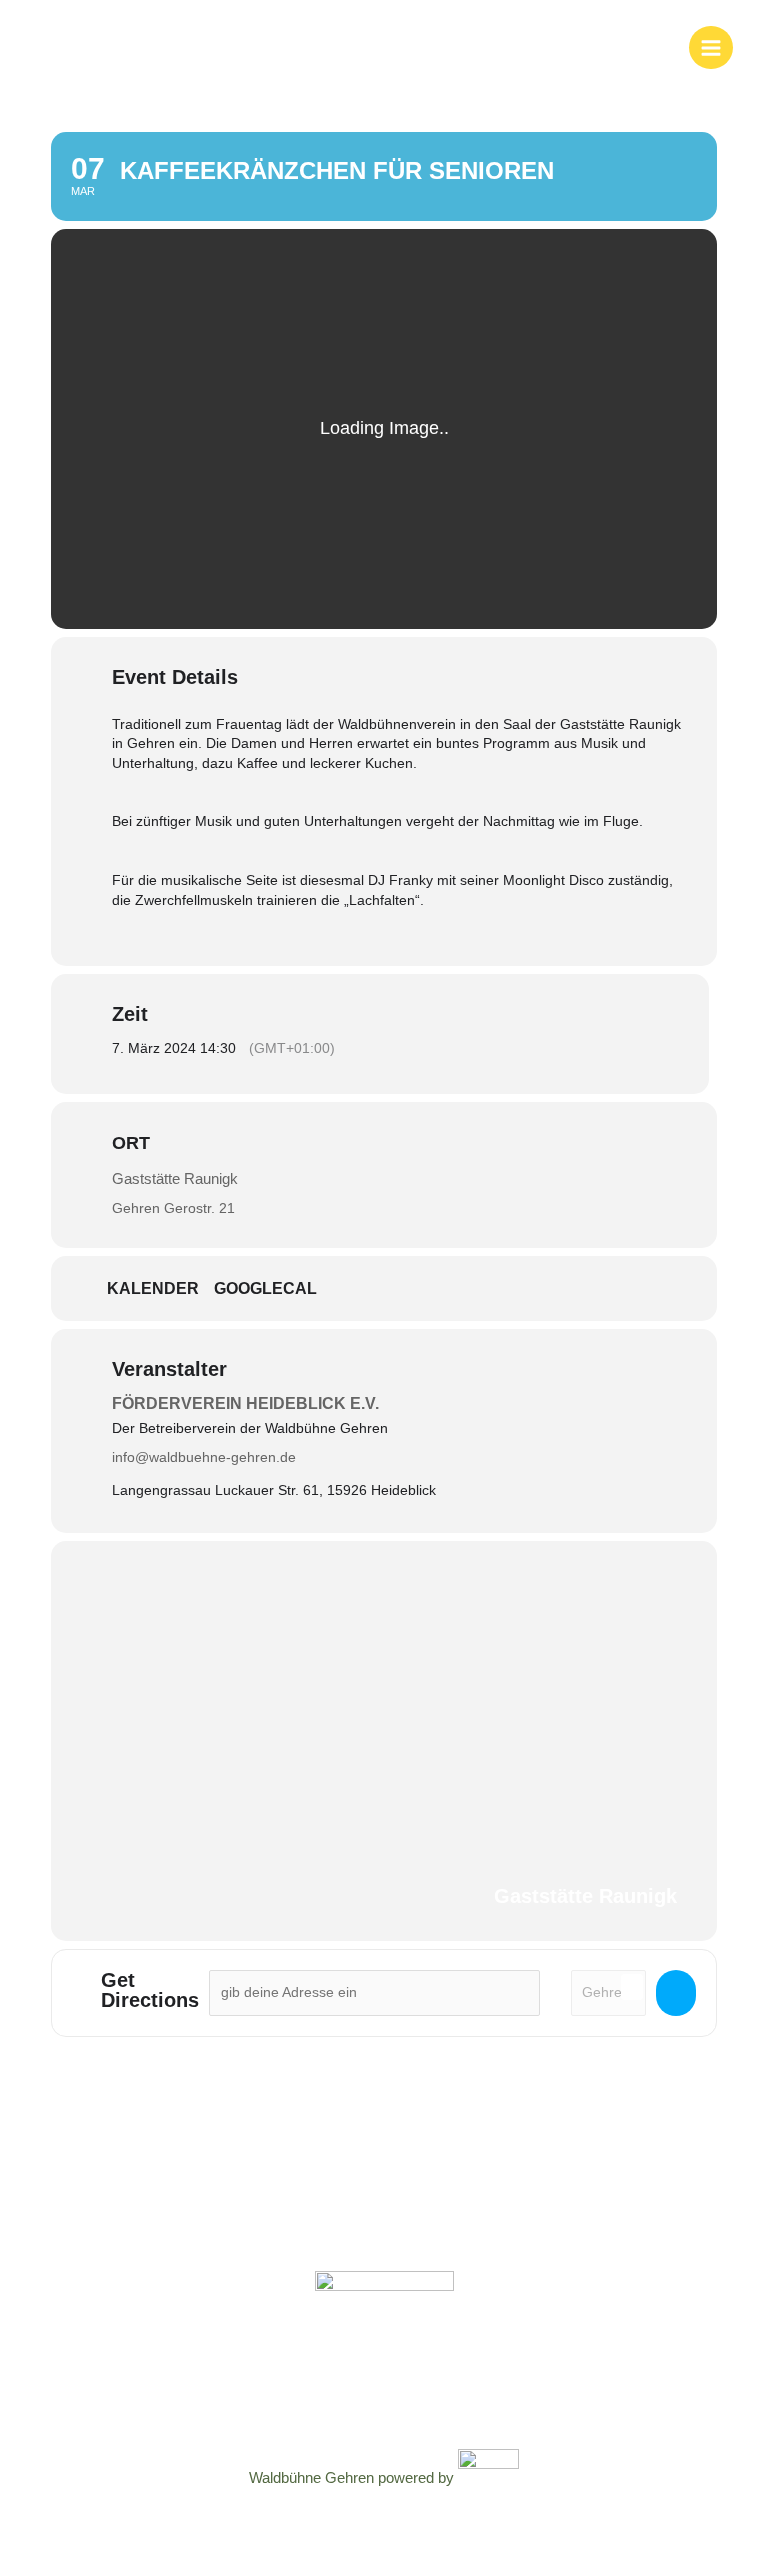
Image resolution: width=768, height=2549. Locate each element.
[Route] (676, 1993)
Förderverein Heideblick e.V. (245, 1403)
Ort (131, 1143)
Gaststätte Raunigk (175, 1178)
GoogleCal (265, 1288)
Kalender (153, 1288)
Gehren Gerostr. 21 (173, 1208)
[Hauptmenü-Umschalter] (711, 48)
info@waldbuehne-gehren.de (204, 1457)
